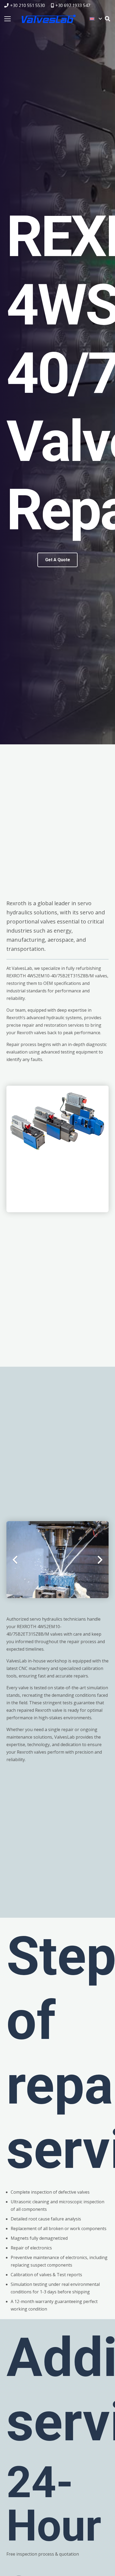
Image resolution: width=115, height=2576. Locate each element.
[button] (96, 19)
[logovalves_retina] (49, 19)
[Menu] (7, 19)
